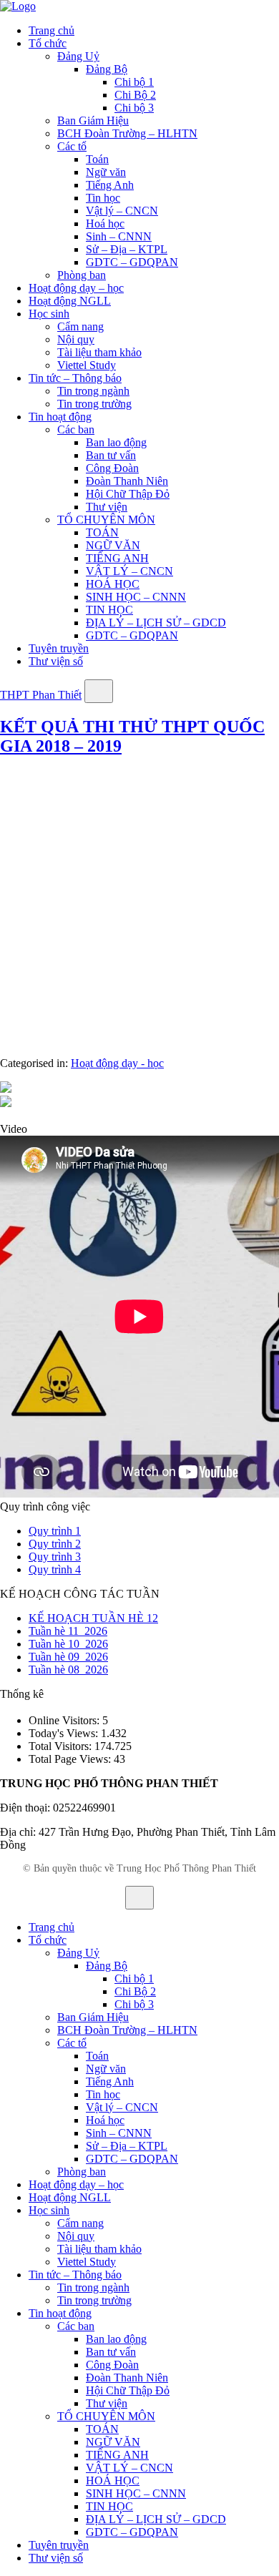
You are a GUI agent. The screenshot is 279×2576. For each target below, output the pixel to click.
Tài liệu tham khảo (99, 352)
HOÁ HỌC (113, 584)
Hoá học (105, 223)
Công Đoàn (112, 468)
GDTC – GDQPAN (132, 262)
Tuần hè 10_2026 (68, 1644)
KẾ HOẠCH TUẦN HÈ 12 (93, 1618)
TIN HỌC (109, 610)
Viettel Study (87, 365)
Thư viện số (56, 661)
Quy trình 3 (55, 1557)
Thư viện (107, 507)
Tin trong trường (94, 404)
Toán (97, 159)
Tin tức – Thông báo (75, 378)
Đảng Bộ (107, 69)
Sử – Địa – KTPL (127, 249)
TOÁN (102, 532)
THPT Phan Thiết (41, 695)
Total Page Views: (71, 1759)
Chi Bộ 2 (135, 95)
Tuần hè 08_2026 (68, 1670)
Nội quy (76, 339)
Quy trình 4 (55, 1569)
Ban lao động (116, 442)
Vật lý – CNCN (122, 211)
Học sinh (49, 314)
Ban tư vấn (111, 455)
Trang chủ (52, 30)
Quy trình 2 (55, 1544)
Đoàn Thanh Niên (127, 481)
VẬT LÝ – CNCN (129, 571)
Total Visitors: (62, 1746)
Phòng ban (82, 275)
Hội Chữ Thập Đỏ (128, 494)
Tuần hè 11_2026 (68, 1631)
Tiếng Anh (110, 185)
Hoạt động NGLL (70, 301)
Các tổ (72, 146)
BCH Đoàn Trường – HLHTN (127, 133)
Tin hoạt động (60, 417)
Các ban (76, 429)
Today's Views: (65, 1733)
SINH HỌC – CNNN (136, 597)
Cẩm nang (80, 326)
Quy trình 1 (55, 1531)
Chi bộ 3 (134, 108)
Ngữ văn (106, 172)
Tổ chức (48, 43)
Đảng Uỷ (78, 56)
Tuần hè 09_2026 (68, 1657)
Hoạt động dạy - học (117, 1063)
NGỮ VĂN (113, 545)
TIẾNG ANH (117, 558)
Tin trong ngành (93, 391)
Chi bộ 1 (134, 82)
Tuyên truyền (59, 648)
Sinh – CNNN (119, 236)
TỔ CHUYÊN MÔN (106, 520)
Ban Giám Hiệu (93, 121)
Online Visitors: (65, 1720)
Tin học (103, 198)
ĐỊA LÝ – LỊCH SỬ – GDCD (156, 623)
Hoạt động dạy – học (76, 288)
